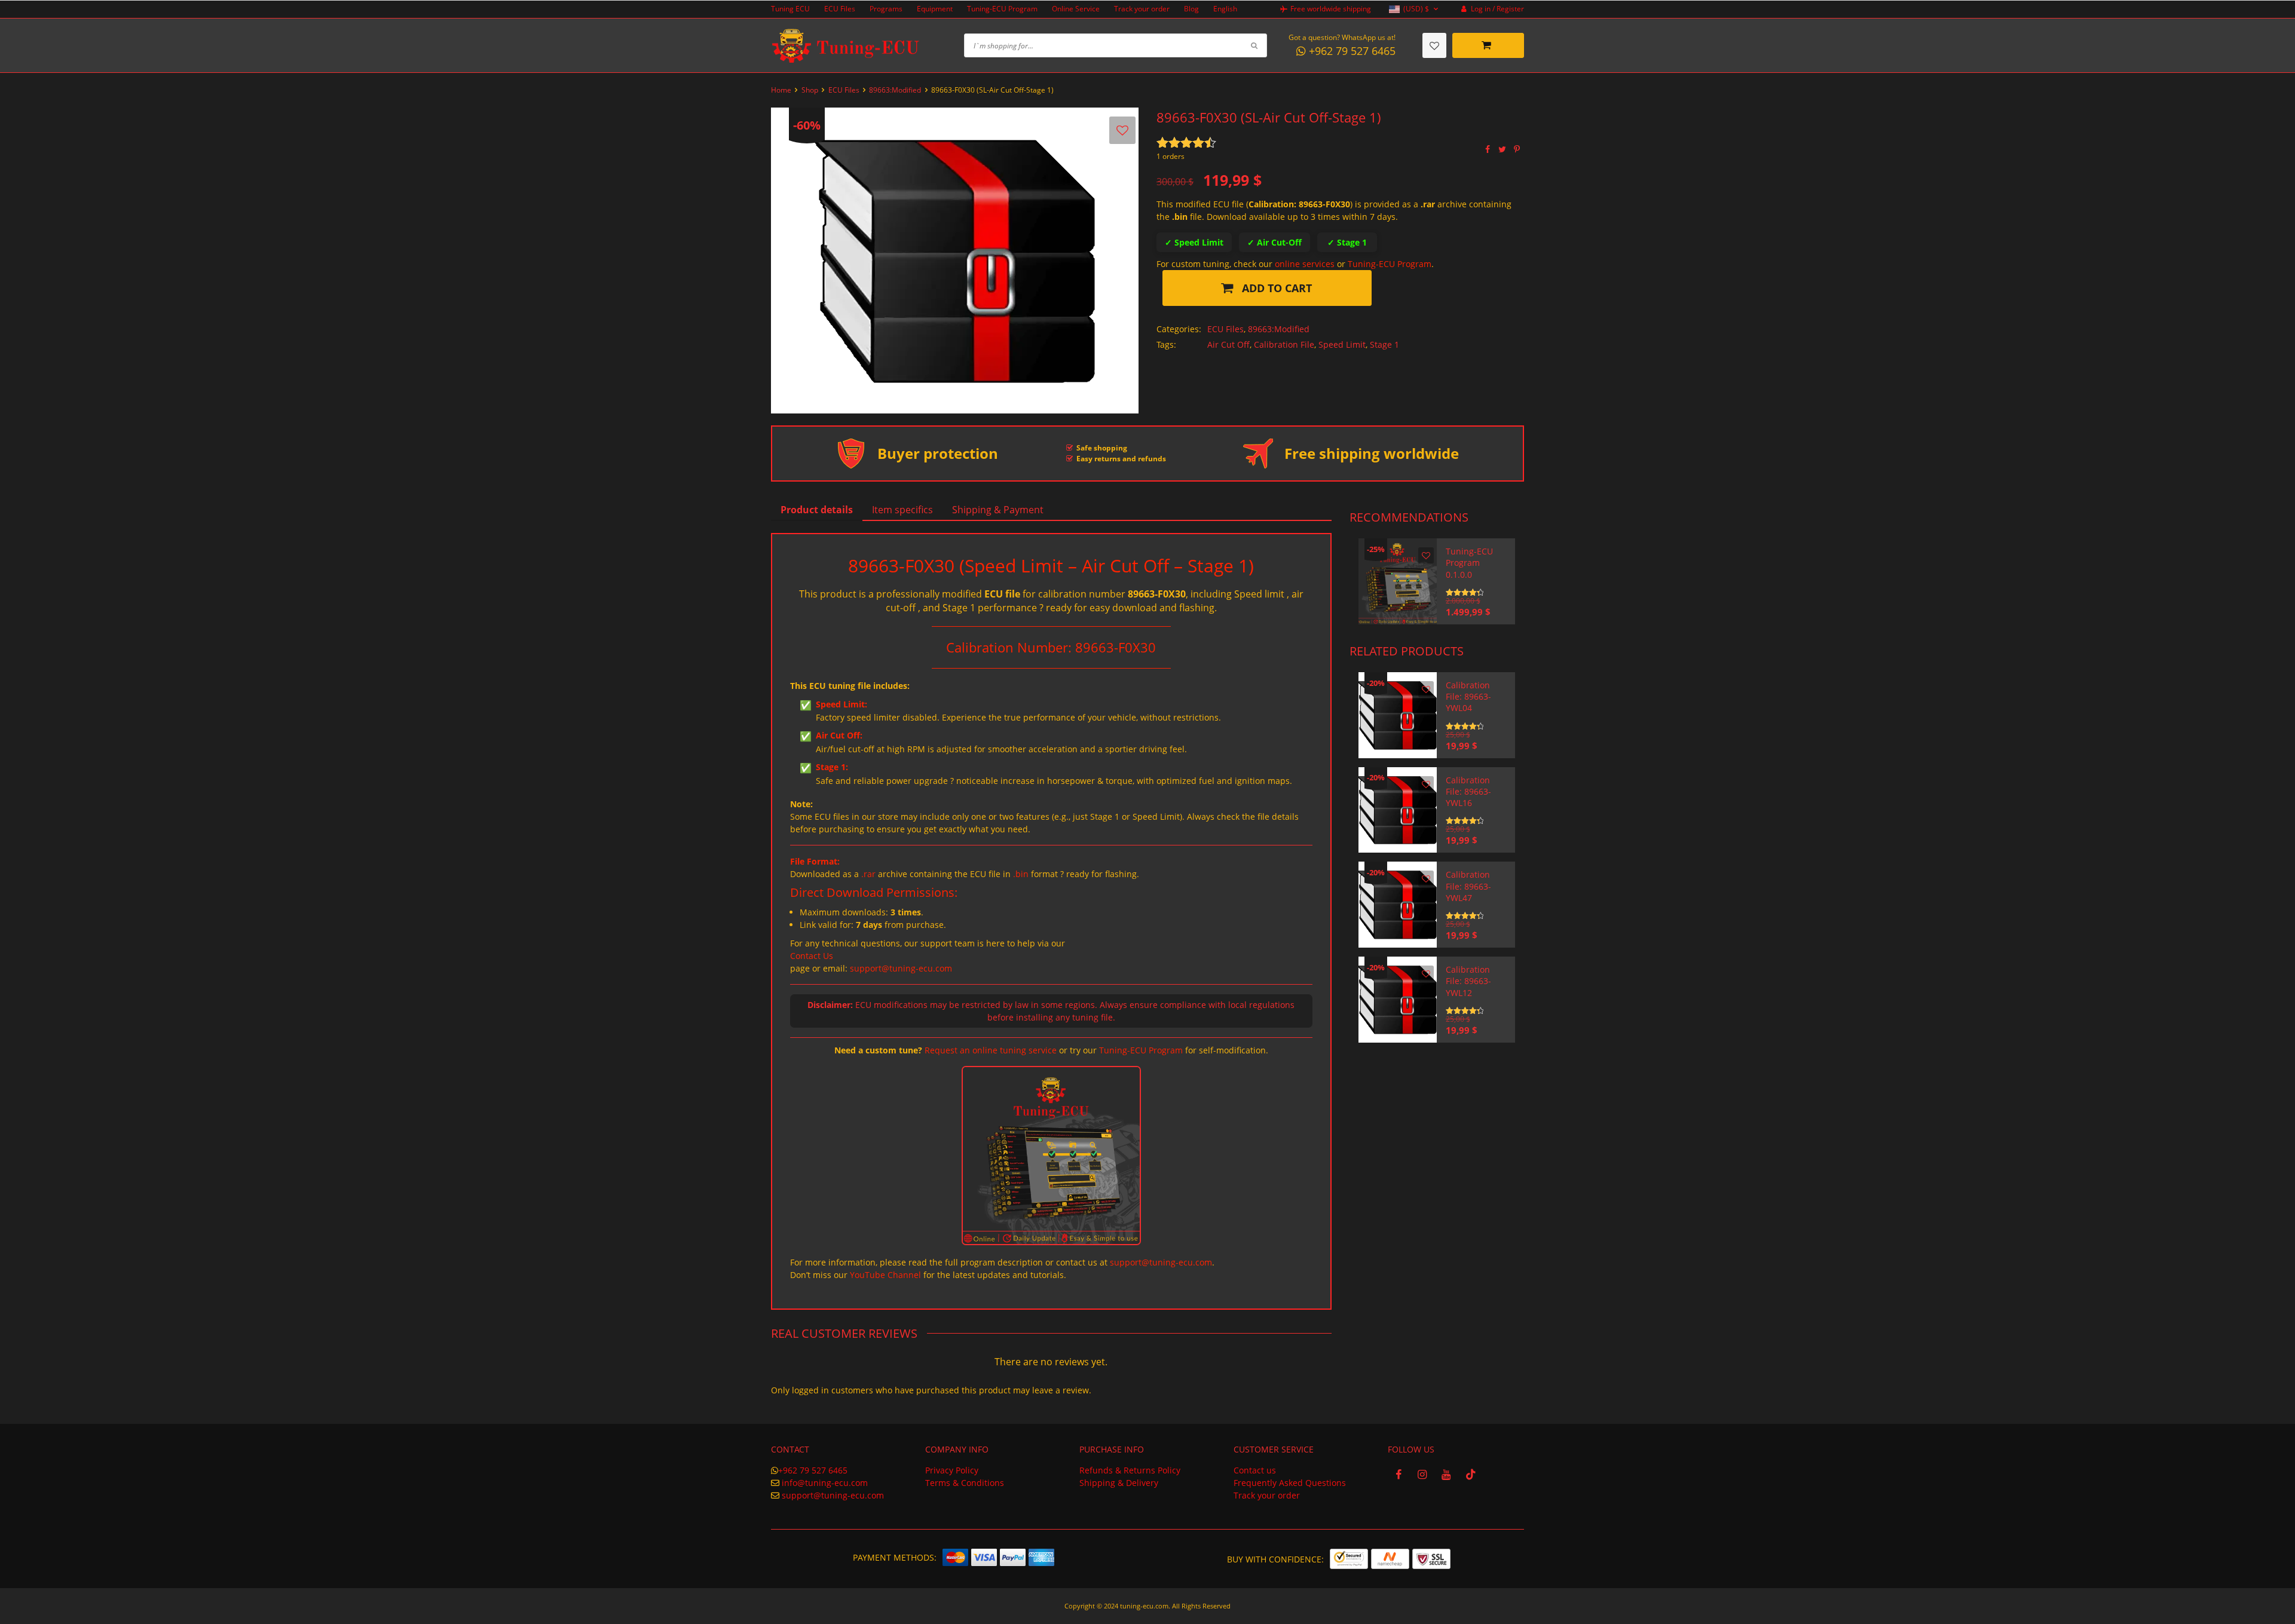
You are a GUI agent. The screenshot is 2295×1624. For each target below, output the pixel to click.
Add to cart (1275, 288)
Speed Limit (1342, 344)
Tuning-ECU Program (1002, 9)
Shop (810, 90)
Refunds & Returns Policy (1130, 1470)
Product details (817, 510)
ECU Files (840, 9)
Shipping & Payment (998, 510)
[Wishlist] (1434, 45)
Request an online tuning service (991, 1050)
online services (1305, 264)
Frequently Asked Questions (1290, 1483)
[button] (1415, 9)
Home (781, 90)
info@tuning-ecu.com (825, 1483)
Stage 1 (1384, 344)
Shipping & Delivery (1119, 1483)
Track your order (1142, 9)
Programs (886, 9)
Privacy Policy (952, 1470)
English (1225, 9)
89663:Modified (895, 90)
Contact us (1255, 1470)
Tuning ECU (790, 9)
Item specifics (902, 510)
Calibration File (1284, 344)
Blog (1191, 9)
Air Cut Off (1228, 344)
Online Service (1076, 9)
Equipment (935, 9)
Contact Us (812, 956)
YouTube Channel (885, 1275)
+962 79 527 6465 (813, 1470)
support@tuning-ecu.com (901, 968)
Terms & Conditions (965, 1483)
